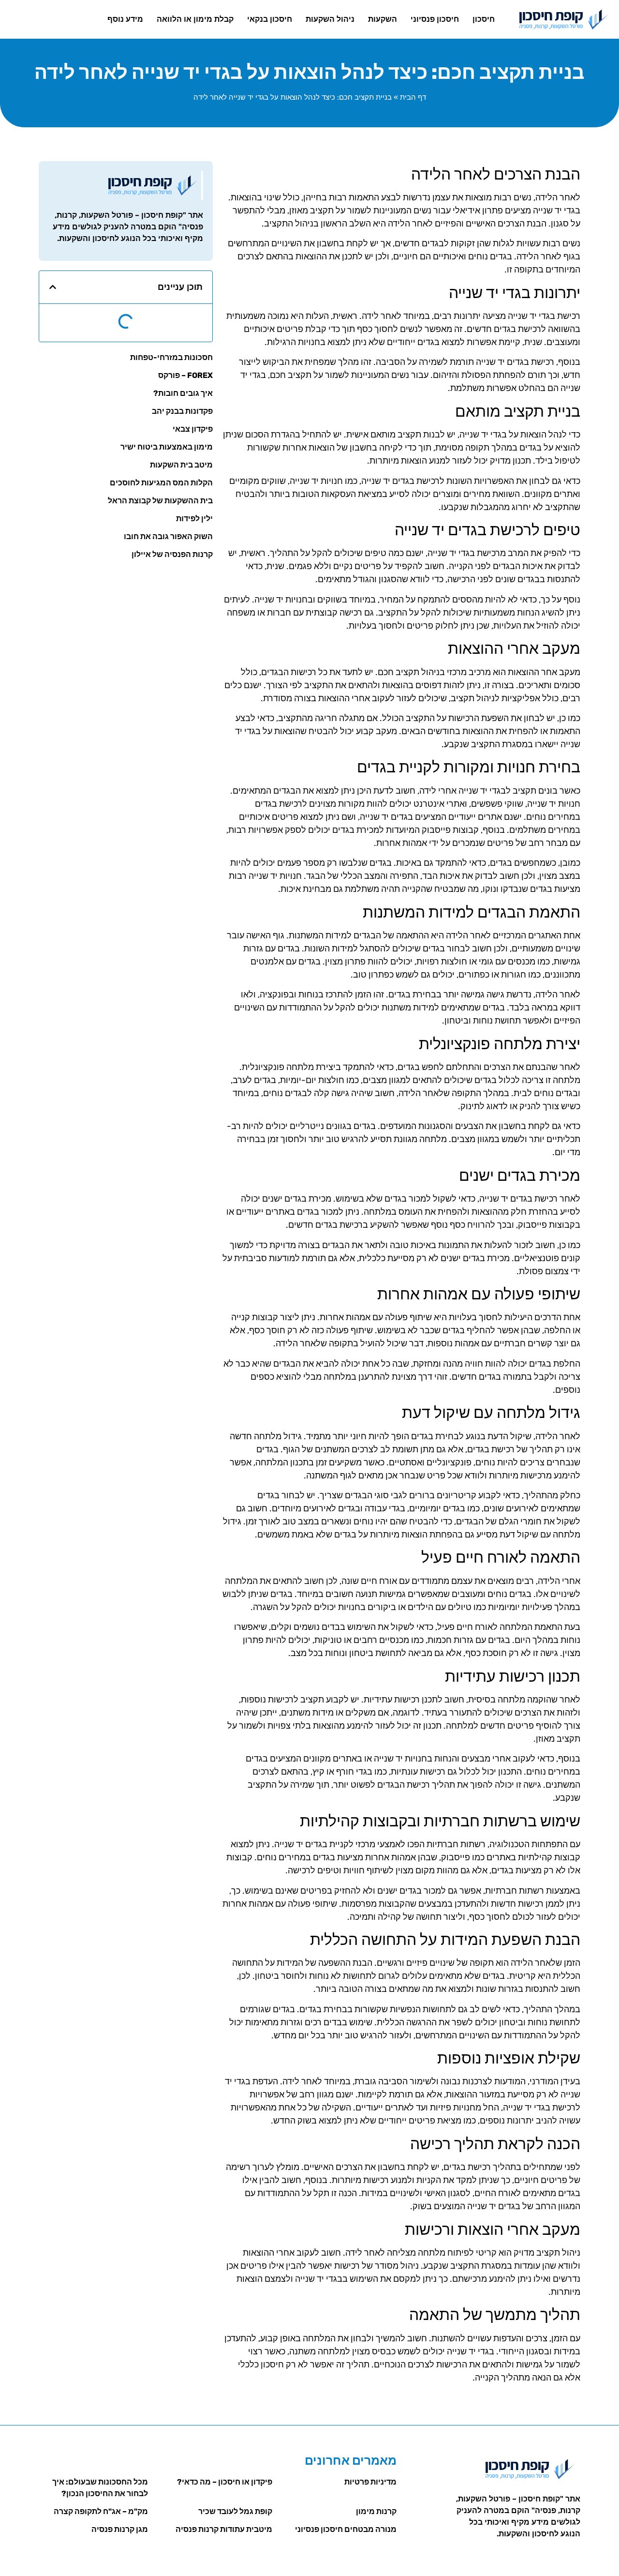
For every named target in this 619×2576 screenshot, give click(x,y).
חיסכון (484, 19)
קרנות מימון (376, 2511)
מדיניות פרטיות (370, 2482)
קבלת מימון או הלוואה (195, 19)
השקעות (383, 19)
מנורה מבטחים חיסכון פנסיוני (346, 2529)
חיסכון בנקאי (270, 19)
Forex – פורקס (185, 375)
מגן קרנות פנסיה (120, 2529)
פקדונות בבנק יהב (182, 411)
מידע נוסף (125, 19)
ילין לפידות (194, 519)
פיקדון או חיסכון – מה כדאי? (225, 2482)
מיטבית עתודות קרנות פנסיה (224, 2529)
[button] (53, 287)
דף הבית (413, 97)
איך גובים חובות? (183, 393)
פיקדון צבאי (193, 429)
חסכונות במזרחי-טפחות (171, 357)
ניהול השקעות (330, 19)
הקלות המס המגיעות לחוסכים (161, 483)
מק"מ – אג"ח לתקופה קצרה (101, 2511)
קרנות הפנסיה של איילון (172, 554)
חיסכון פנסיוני (435, 19)
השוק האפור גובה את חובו (168, 536)
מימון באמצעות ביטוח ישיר (167, 447)
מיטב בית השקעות (181, 465)
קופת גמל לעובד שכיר (235, 2511)
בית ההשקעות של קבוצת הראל (160, 501)
